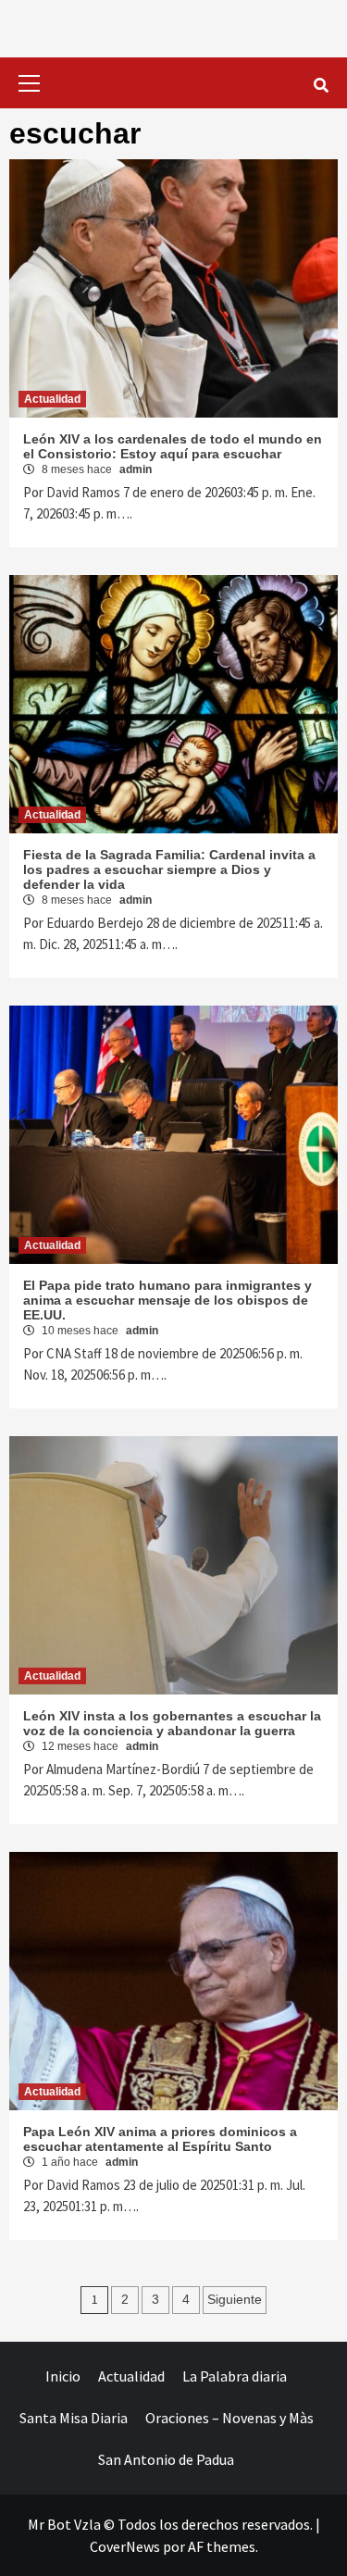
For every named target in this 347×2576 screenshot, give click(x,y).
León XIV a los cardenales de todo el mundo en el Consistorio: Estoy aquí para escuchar (173, 446)
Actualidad (52, 399)
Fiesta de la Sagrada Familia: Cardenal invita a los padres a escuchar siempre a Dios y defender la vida (169, 869)
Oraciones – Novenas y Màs (229, 2418)
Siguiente (235, 2299)
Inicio (63, 2376)
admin (136, 469)
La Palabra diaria (235, 2376)
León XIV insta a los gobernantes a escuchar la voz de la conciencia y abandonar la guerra (172, 1723)
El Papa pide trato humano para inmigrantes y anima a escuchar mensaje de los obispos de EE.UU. (167, 1300)
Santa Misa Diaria (74, 2418)
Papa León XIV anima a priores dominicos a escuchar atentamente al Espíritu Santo (160, 2139)
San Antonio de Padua (166, 2459)
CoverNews (125, 2546)
